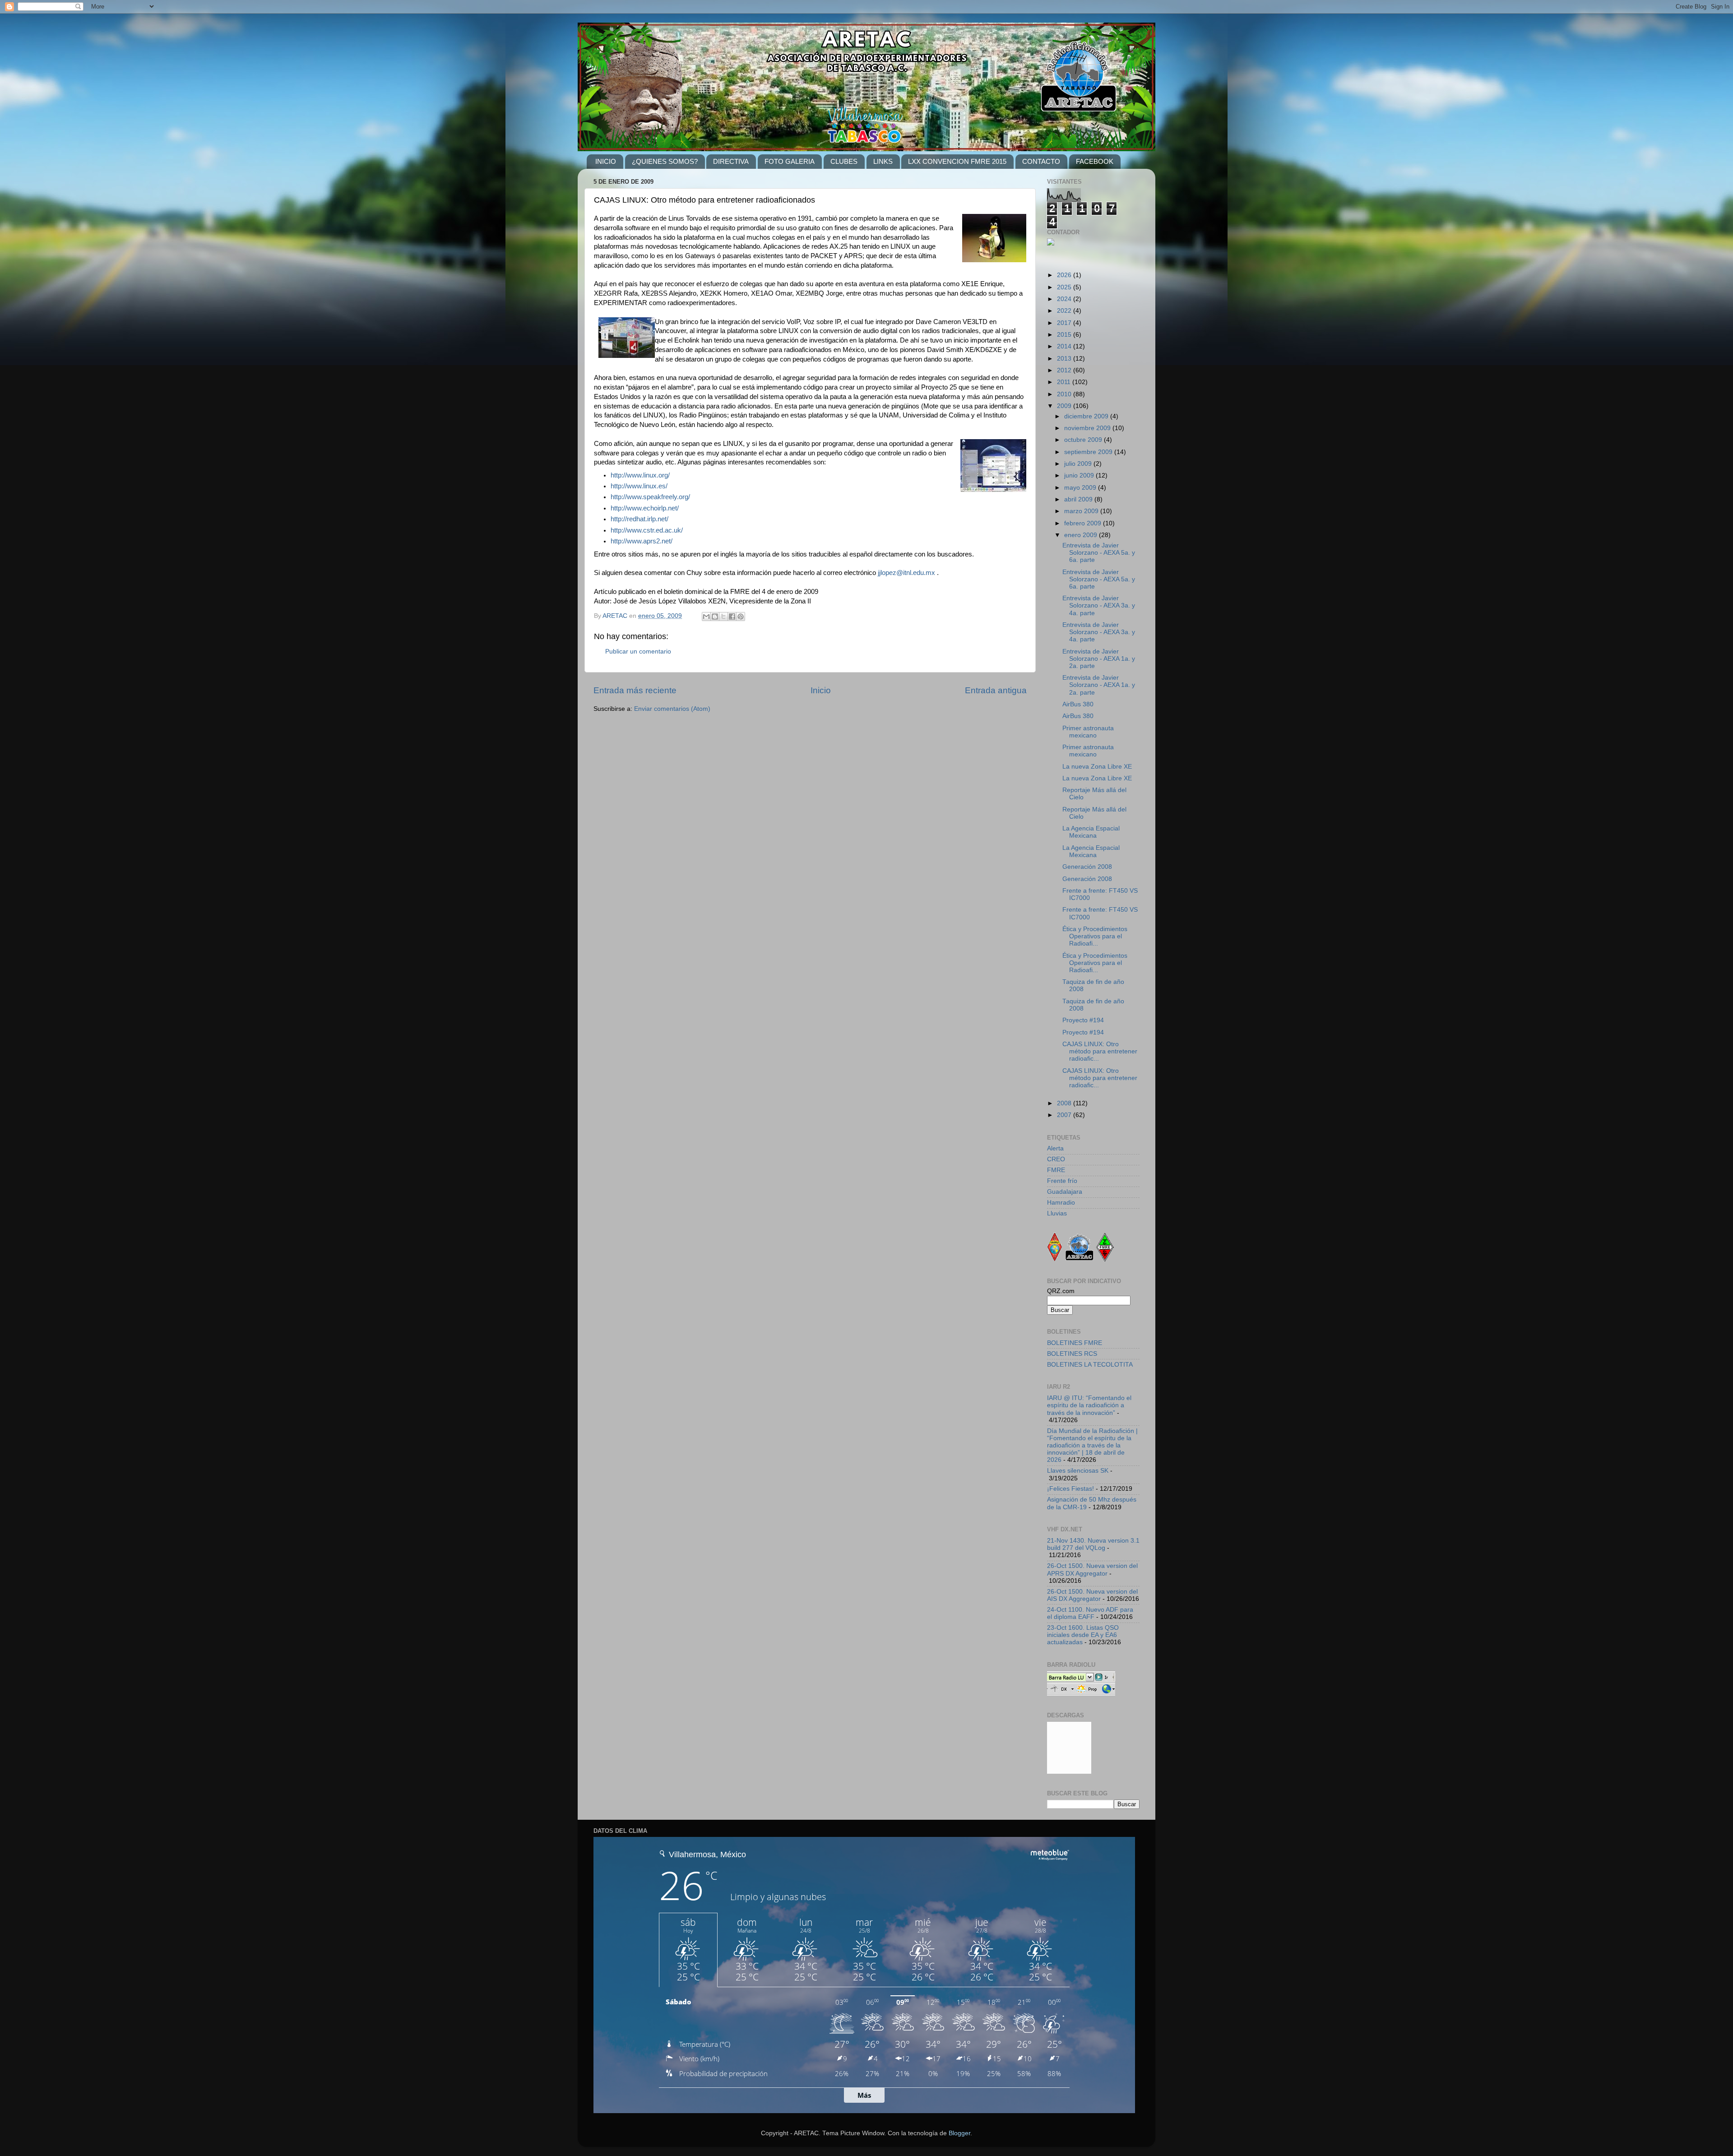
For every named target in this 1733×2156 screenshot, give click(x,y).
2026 (1065, 275)
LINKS (883, 161)
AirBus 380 (1078, 704)
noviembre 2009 (1088, 428)
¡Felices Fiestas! (1070, 1489)
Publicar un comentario (638, 651)
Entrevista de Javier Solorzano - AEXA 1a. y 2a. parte (1099, 659)
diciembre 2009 (1087, 416)
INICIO (606, 161)
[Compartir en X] (723, 617)
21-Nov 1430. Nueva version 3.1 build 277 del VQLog (1093, 1544)
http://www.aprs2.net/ (642, 541)
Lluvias (1057, 1213)
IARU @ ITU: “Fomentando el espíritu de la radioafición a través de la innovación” (1089, 1405)
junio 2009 (1080, 475)
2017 (1065, 323)
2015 (1065, 335)
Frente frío (1062, 1181)
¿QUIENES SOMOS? (665, 161)
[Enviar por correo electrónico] (706, 617)
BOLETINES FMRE (1075, 1343)
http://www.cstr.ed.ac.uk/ (647, 530)
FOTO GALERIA (790, 161)
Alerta (1055, 1148)
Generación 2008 (1087, 867)
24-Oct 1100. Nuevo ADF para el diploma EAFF (1090, 1613)
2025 (1065, 287)
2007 (1065, 1115)
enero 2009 (1082, 535)
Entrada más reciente (635, 690)
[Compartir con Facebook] (732, 617)
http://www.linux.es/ (639, 486)
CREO (1056, 1159)
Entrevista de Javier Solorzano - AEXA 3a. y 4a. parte (1099, 605)
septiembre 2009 (1089, 452)
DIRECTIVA (731, 161)
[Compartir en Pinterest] (741, 617)
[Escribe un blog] (715, 617)
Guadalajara (1065, 1192)
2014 (1065, 346)
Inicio (821, 690)
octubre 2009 (1084, 440)
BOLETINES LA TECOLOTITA (1090, 1365)
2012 (1065, 370)
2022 (1065, 311)
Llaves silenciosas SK (1078, 1471)
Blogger (959, 2133)
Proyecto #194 (1083, 1020)
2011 (1065, 382)
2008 (1065, 1103)
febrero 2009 (1084, 523)
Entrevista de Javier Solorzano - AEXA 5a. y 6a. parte (1099, 553)
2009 (1065, 406)
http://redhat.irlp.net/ (639, 519)
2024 (1065, 299)
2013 (1065, 359)
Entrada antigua (996, 690)
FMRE (1056, 1170)
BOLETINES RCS (1072, 1354)
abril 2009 (1079, 499)
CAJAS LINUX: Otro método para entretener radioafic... (1100, 1051)
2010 (1065, 394)
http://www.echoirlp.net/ (645, 508)
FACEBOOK (1095, 161)
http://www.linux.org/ (640, 475)
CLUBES (844, 161)
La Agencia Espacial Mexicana (1091, 832)
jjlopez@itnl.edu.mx (906, 573)
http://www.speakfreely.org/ (650, 497)
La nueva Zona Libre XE (1097, 767)
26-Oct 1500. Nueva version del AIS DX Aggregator (1092, 1595)
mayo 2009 (1081, 488)
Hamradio (1061, 1203)
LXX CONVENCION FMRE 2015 (957, 161)
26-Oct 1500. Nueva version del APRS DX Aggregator (1092, 1569)
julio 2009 (1079, 464)
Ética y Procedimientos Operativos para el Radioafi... (1095, 936)
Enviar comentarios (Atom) (672, 709)
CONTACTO (1041, 161)
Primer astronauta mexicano (1088, 732)
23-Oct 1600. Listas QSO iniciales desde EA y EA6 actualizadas (1083, 1635)
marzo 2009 (1082, 511)
